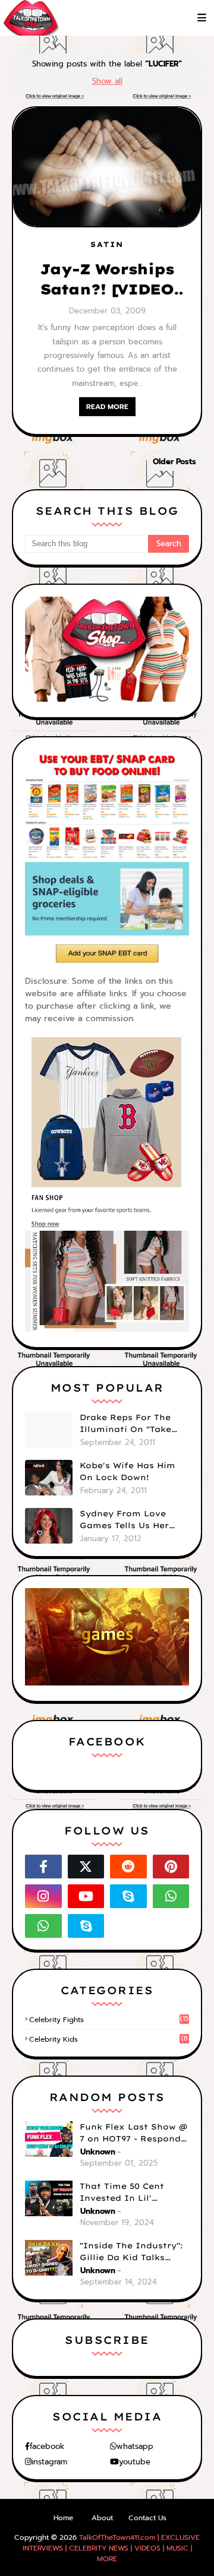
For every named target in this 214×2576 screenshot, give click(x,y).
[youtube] (86, 1896)
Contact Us (147, 2518)
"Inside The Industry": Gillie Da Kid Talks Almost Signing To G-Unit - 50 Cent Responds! (131, 2252)
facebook (47, 2446)
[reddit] (128, 1867)
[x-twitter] (86, 1867)
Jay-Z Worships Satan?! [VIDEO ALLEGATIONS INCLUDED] (107, 280)
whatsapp (135, 2446)
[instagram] (43, 1896)
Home (63, 2518)
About (102, 2518)
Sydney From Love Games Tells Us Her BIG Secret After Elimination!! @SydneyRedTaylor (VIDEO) (124, 1520)
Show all (107, 81)
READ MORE (107, 407)
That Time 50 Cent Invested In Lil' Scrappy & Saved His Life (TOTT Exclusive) (129, 2192)
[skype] (128, 1896)
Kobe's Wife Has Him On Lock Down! (128, 1471)
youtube (135, 2462)
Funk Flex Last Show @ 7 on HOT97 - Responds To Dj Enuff (133, 2133)
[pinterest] (171, 1867)
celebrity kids (108, 2039)
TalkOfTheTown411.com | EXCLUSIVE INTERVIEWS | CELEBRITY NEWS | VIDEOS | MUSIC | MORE (111, 2548)
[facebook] (43, 1867)
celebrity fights (109, 2020)
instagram (49, 2462)
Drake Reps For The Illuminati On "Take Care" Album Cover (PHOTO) (125, 1424)
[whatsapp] (171, 1896)
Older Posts (174, 462)
